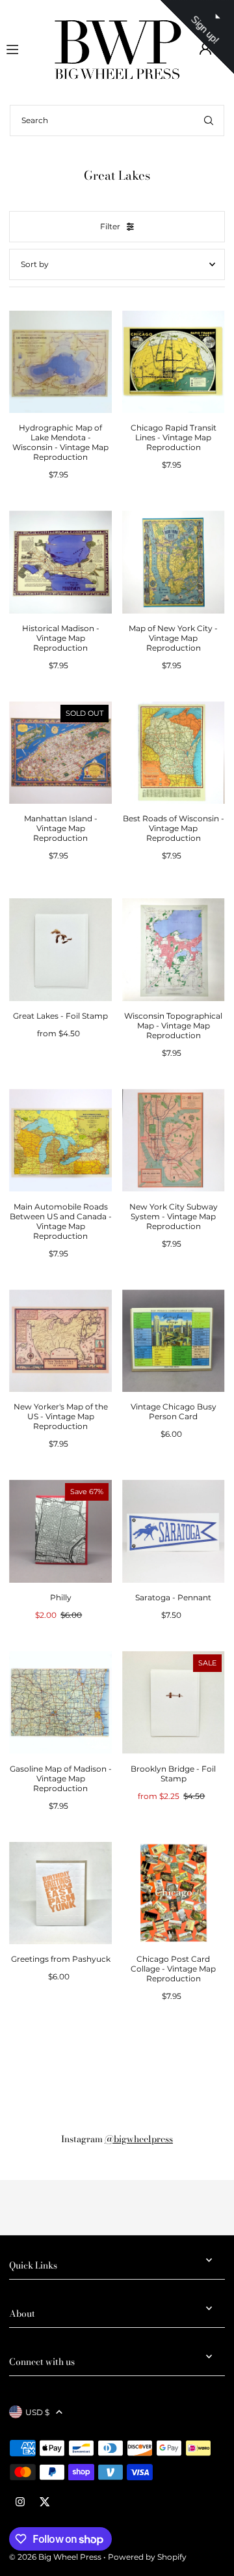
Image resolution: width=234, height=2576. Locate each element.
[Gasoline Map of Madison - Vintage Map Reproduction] (60, 1703)
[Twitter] (45, 2502)
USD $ (37, 2412)
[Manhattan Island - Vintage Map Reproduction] (60, 753)
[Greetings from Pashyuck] (60, 1893)
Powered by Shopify (147, 2557)
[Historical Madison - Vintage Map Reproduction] (60, 562)
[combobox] (117, 120)
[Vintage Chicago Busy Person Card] (174, 1341)
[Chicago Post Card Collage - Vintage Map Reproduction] (174, 1893)
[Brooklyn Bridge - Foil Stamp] (174, 1703)
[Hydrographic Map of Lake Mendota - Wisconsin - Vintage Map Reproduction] (60, 362)
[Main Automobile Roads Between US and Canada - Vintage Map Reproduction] (60, 1140)
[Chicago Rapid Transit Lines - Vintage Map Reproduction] (174, 362)
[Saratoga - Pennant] (174, 1531)
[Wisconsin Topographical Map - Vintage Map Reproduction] (174, 950)
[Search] (209, 120)
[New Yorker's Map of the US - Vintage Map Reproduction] (60, 1341)
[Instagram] (20, 2502)
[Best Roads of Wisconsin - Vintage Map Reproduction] (174, 753)
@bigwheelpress (139, 2139)
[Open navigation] (23, 48)
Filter (110, 226)
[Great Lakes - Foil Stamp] (60, 950)
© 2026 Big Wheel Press (55, 2557)
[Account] (205, 49)
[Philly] (60, 1531)
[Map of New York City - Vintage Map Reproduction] (174, 562)
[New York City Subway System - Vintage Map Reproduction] (174, 1140)
